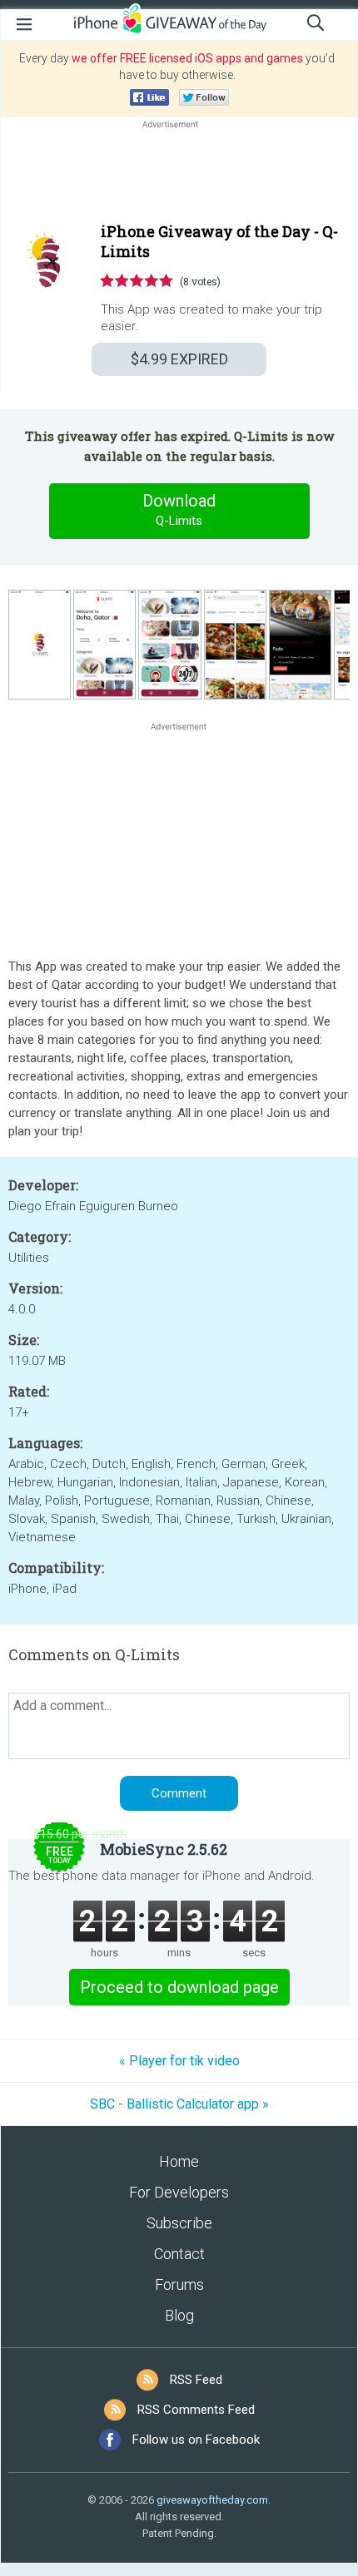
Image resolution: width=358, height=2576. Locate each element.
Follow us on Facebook (196, 2440)
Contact (179, 2254)
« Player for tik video (179, 2061)
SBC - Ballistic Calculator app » (179, 2104)
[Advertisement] (179, 172)
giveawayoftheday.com (212, 2500)
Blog (179, 2315)
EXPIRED (179, 359)
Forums (179, 2284)
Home (179, 2161)
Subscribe (179, 2223)
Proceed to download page (179, 1987)
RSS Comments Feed (196, 2410)
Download (179, 509)
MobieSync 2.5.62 (164, 1849)
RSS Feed (196, 2380)
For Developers (179, 2192)
